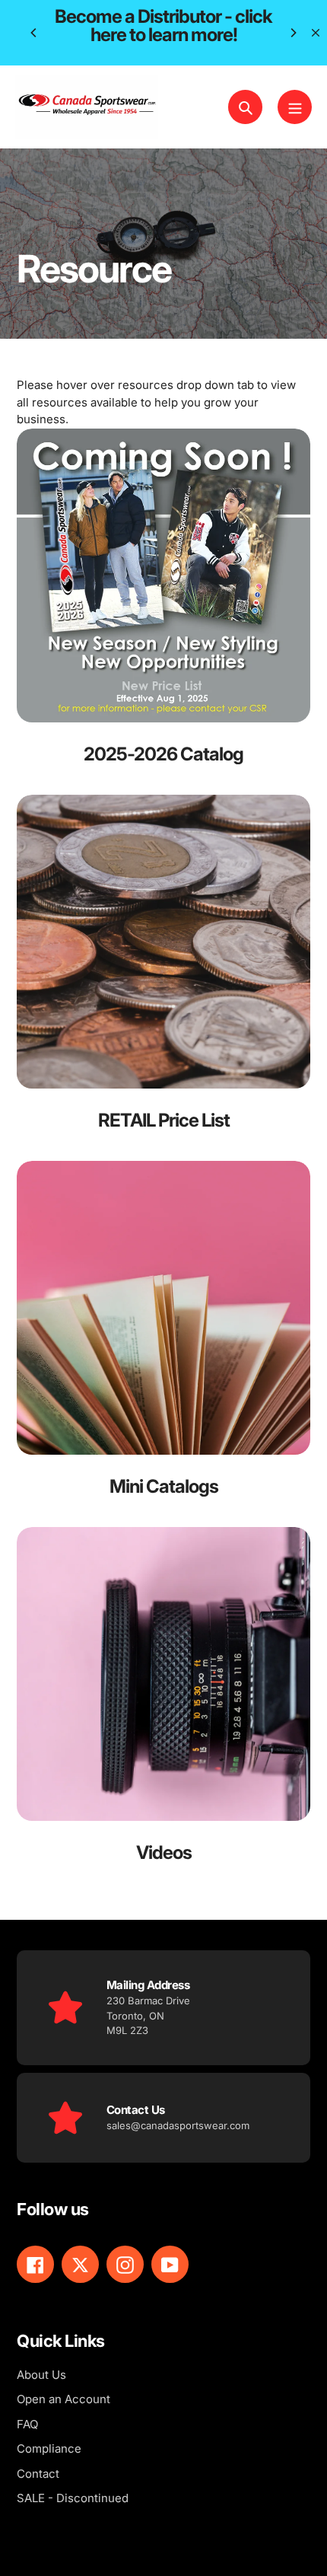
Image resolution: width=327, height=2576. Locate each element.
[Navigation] (295, 107)
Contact (38, 2474)
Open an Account (63, 2399)
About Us (41, 2375)
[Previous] (34, 33)
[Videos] (163, 1706)
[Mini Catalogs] (163, 1340)
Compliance (49, 2448)
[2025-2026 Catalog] (163, 607)
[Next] (293, 33)
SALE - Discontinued (73, 2498)
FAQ (27, 2424)
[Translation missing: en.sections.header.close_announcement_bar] (316, 33)
